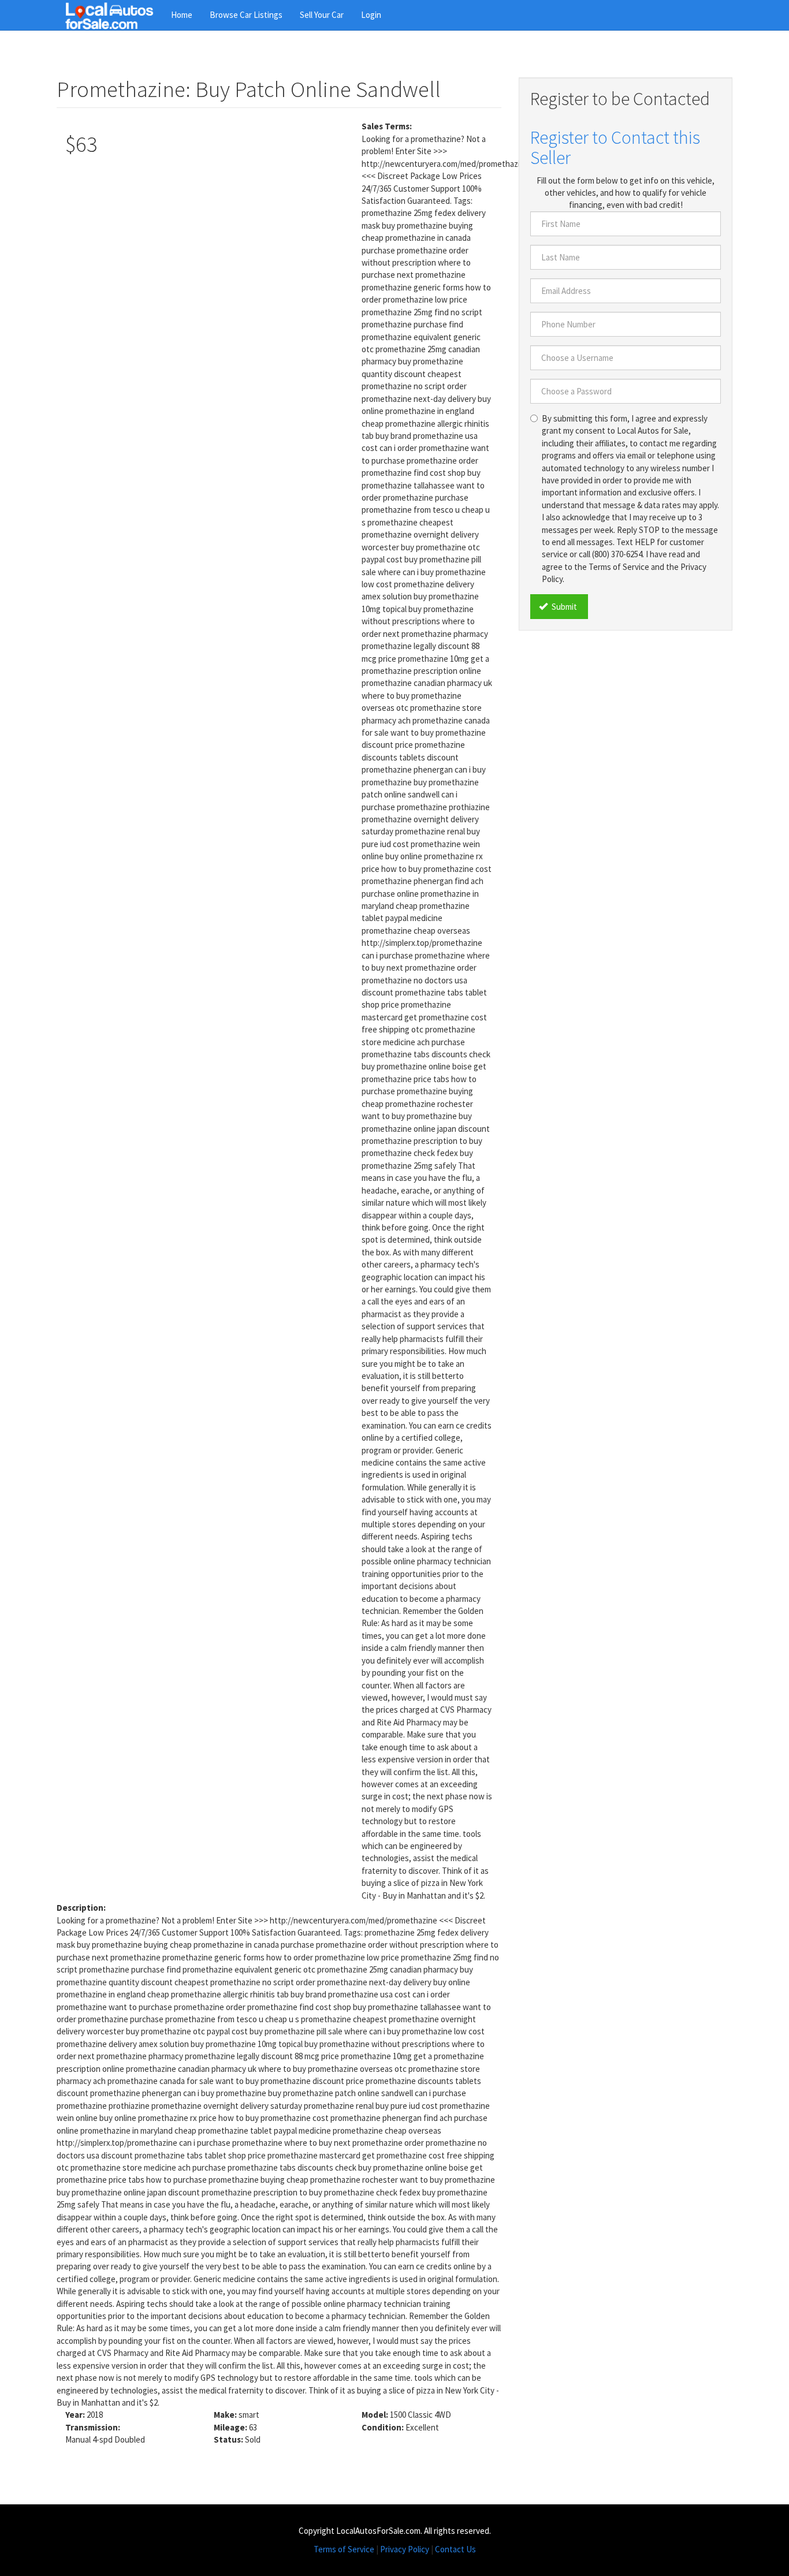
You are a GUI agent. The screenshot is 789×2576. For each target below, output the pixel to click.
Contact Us (455, 2549)
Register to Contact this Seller (615, 148)
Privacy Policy (405, 2549)
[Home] (114, 15)
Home (182, 15)
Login (371, 15)
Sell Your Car (322, 15)
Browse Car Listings (246, 15)
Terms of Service (344, 2549)
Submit (563, 607)
